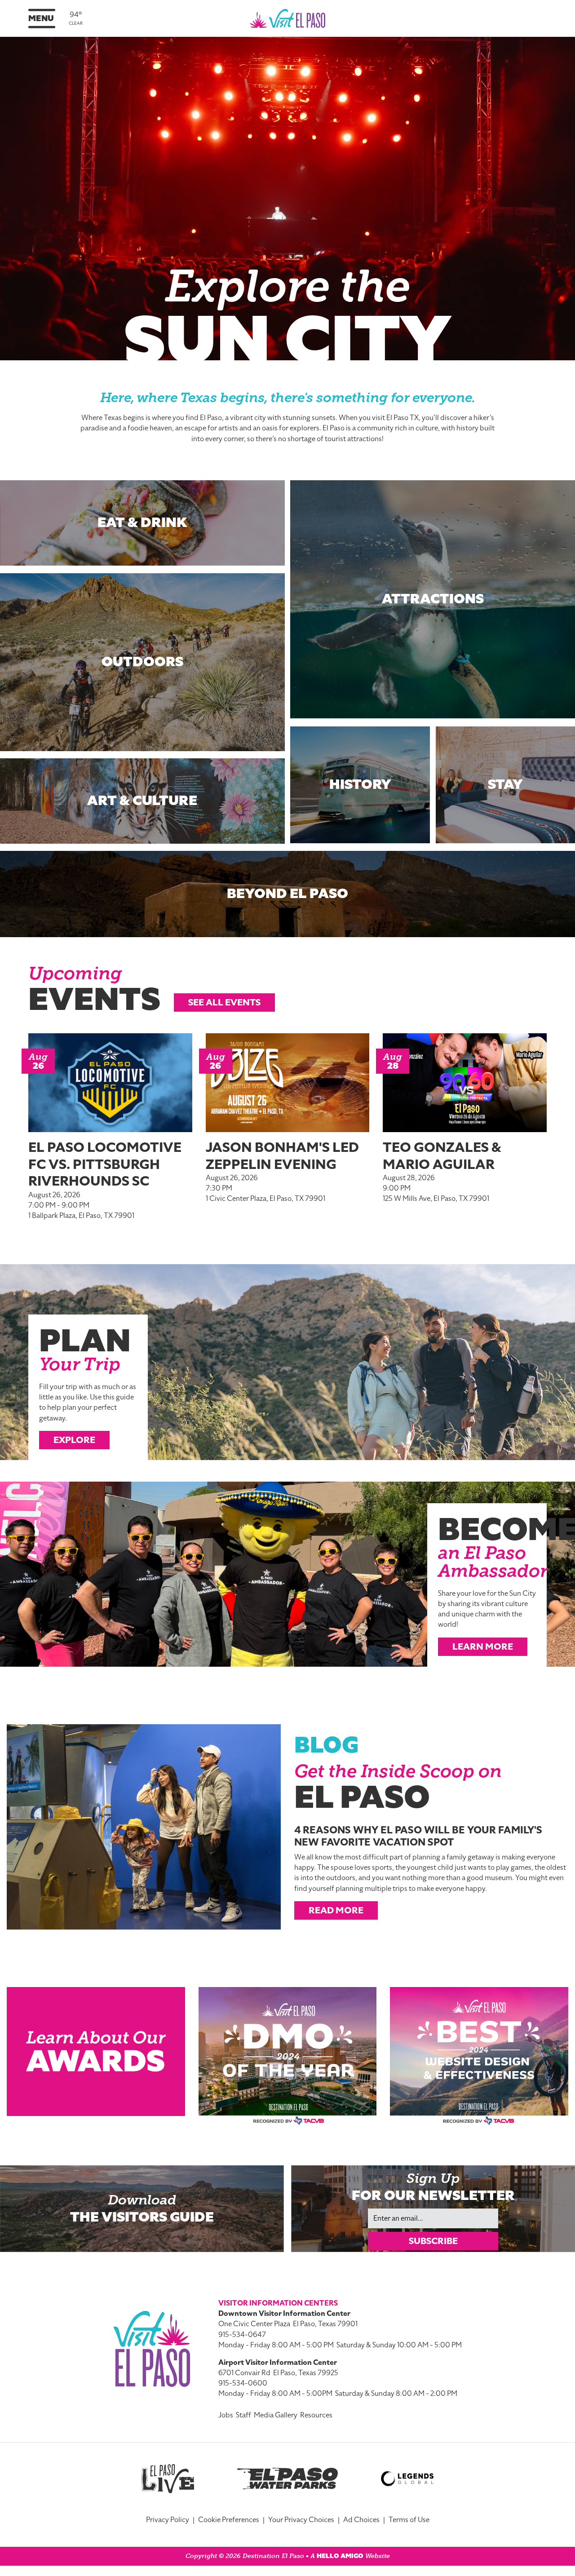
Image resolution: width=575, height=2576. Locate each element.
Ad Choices (361, 2520)
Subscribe (433, 2241)
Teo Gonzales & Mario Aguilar (442, 1156)
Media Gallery (276, 2415)
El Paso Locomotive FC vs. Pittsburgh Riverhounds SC (105, 1164)
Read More (336, 1910)
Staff (243, 2415)
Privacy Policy (168, 2520)
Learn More (483, 1647)
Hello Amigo (340, 2556)
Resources (316, 2415)
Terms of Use (409, 2520)
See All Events (224, 1002)
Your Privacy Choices (301, 2520)
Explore (74, 1440)
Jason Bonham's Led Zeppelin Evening (282, 1156)
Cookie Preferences (229, 2520)
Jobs (226, 2415)
